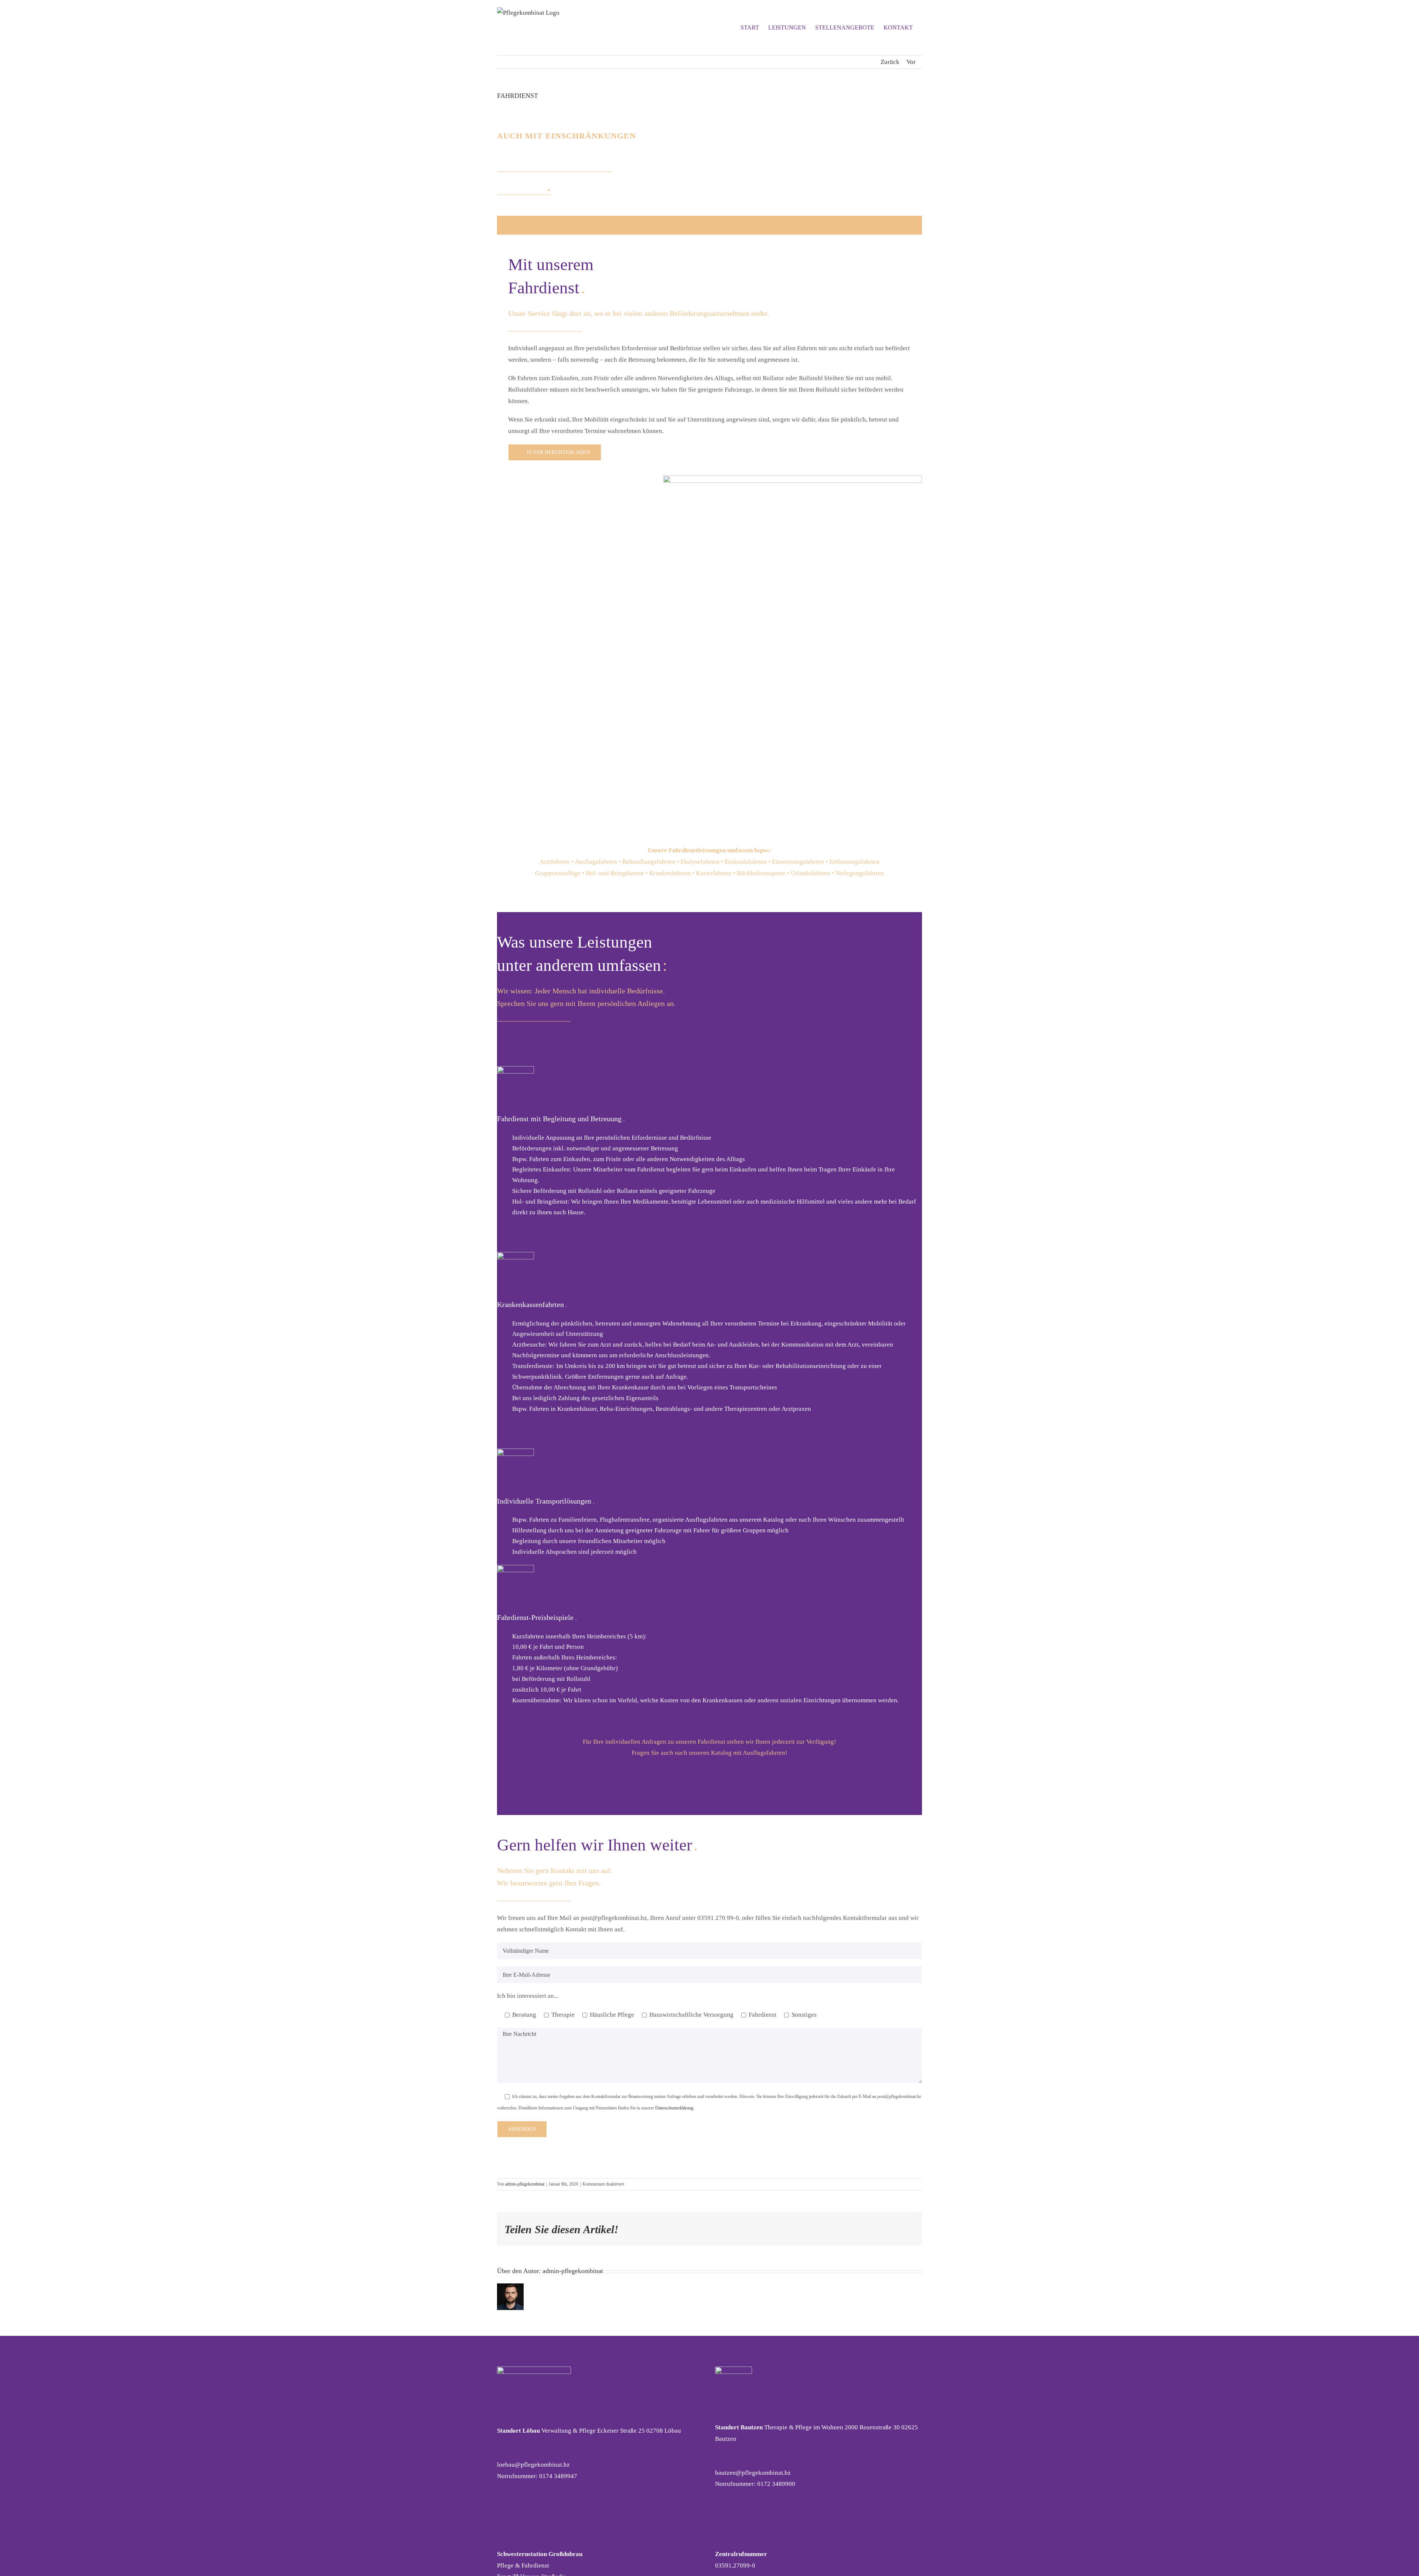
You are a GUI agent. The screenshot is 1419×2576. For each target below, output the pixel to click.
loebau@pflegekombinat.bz (533, 2465)
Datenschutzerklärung (674, 2108)
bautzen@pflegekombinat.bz (753, 2473)
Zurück (890, 62)
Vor (911, 62)
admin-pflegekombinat (525, 2184)
